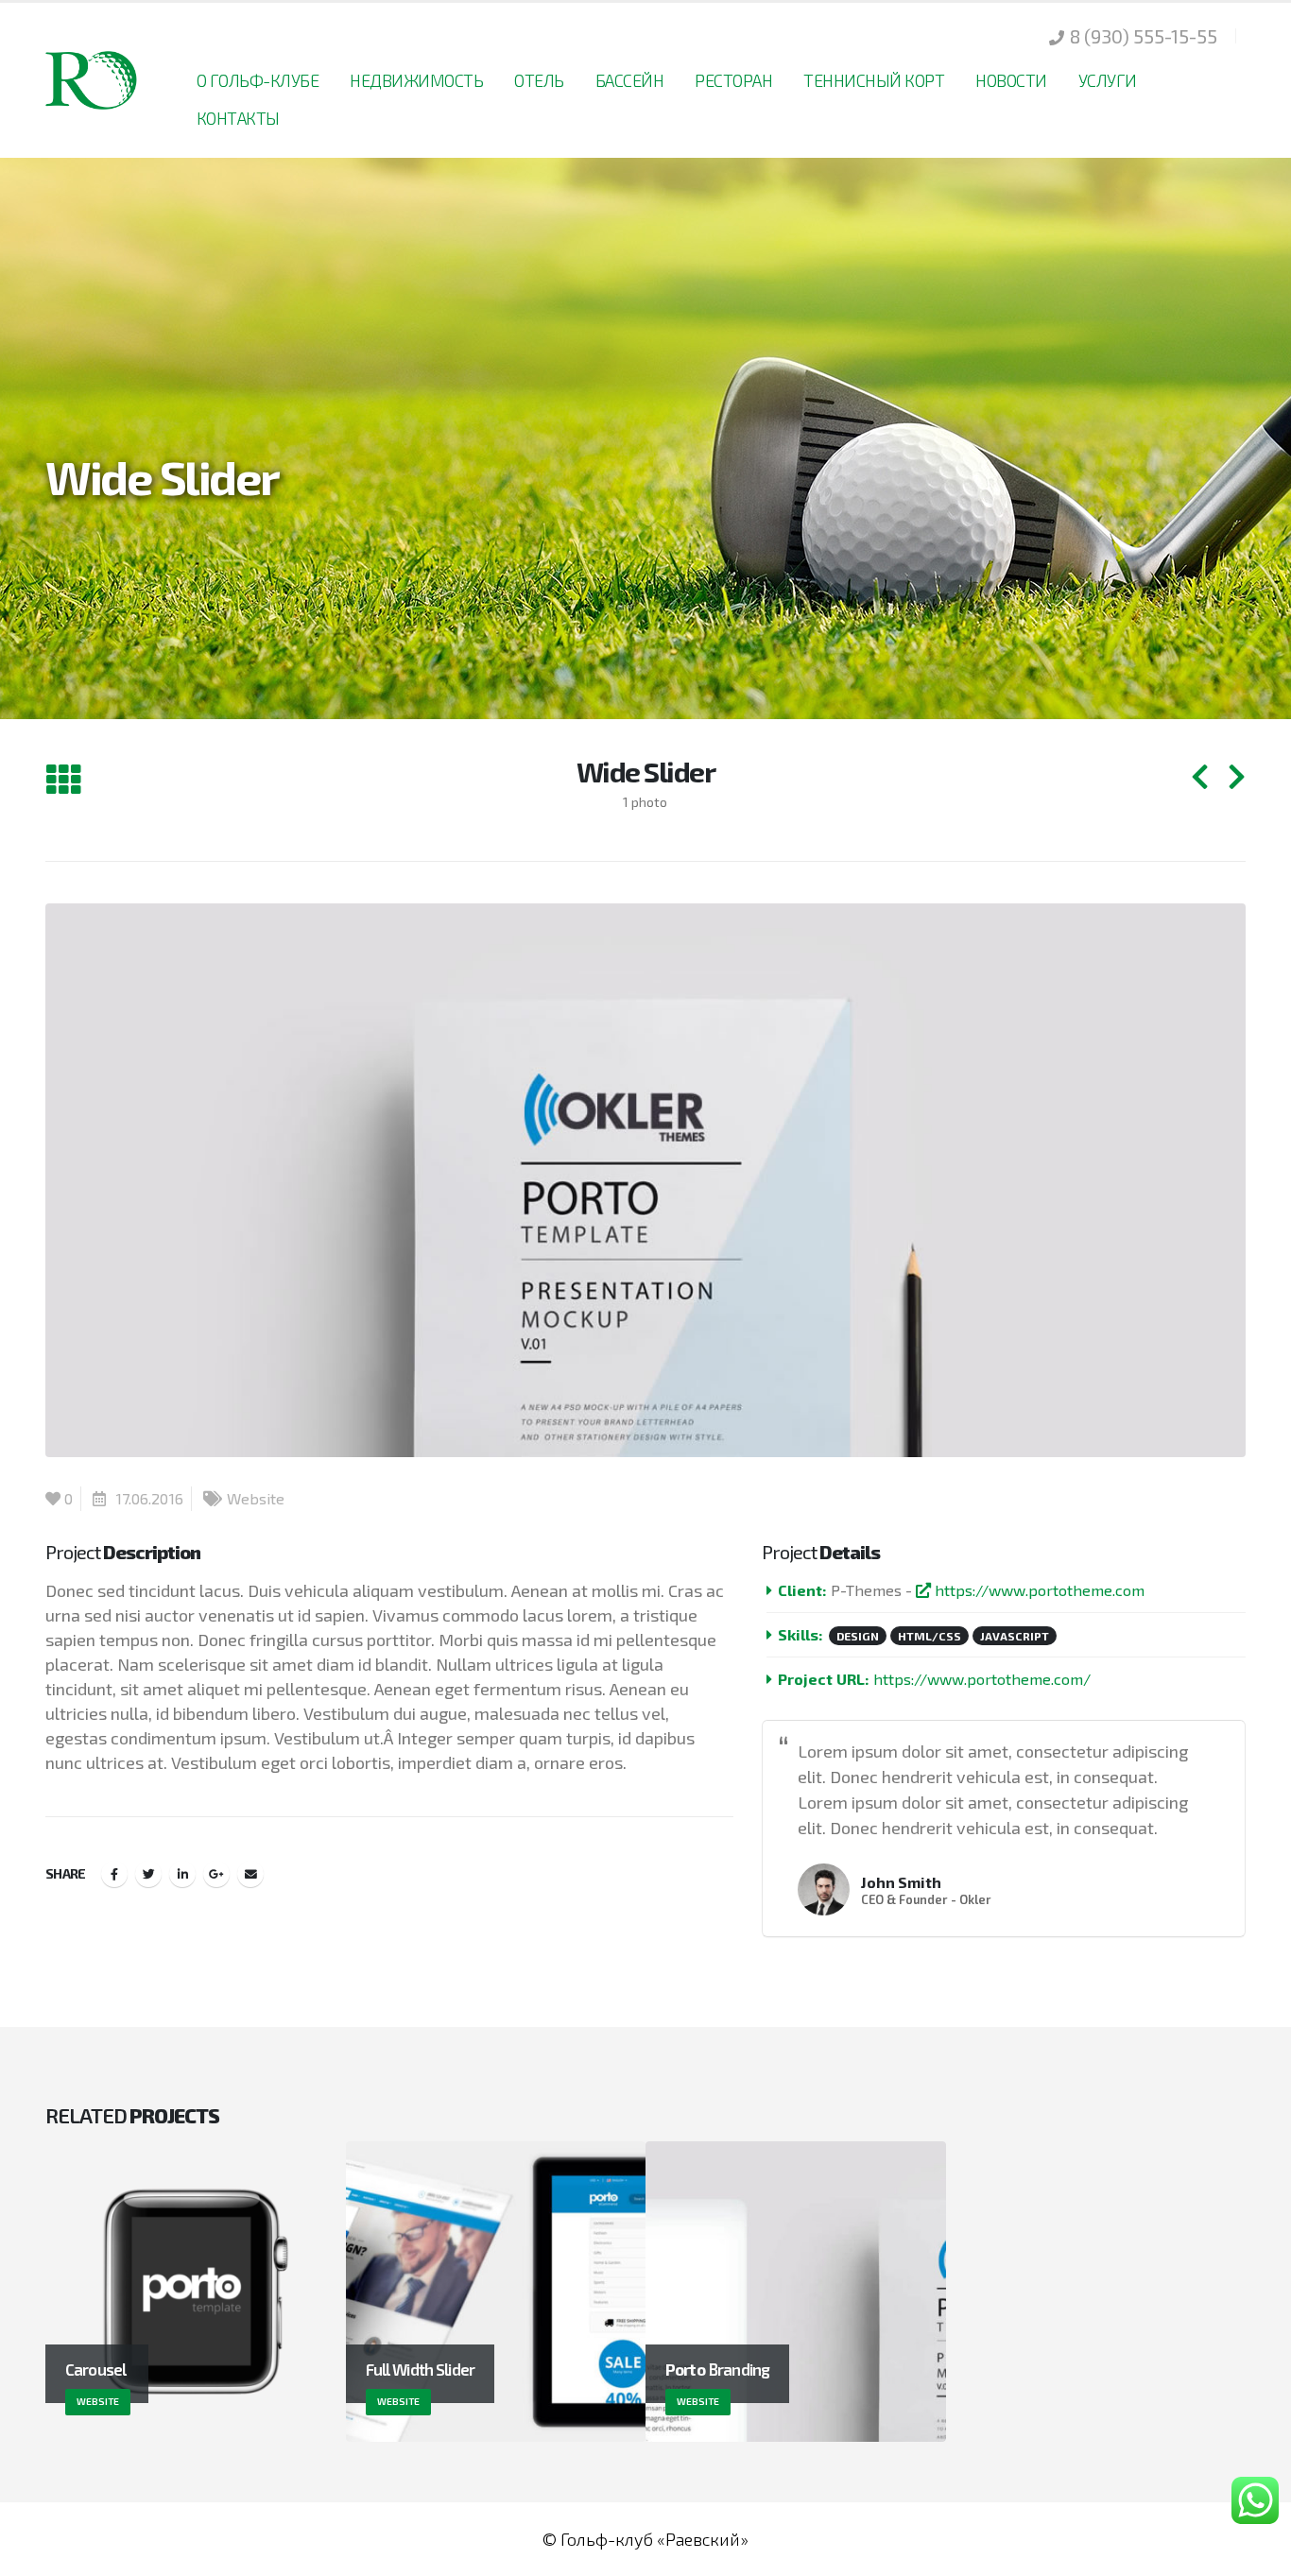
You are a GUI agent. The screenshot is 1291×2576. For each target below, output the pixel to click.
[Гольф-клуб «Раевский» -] (93, 80)
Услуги (1108, 80)
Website (256, 1498)
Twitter (148, 1874)
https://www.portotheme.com (1038, 1590)
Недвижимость (416, 80)
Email (250, 1874)
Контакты (238, 118)
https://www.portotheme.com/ (982, 1679)
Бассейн (630, 80)
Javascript (1015, 1636)
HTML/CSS (930, 1636)
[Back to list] (63, 780)
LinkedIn (182, 1874)
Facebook (114, 1874)
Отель (539, 80)
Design (858, 1636)
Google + (216, 1874)
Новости (1011, 80)
